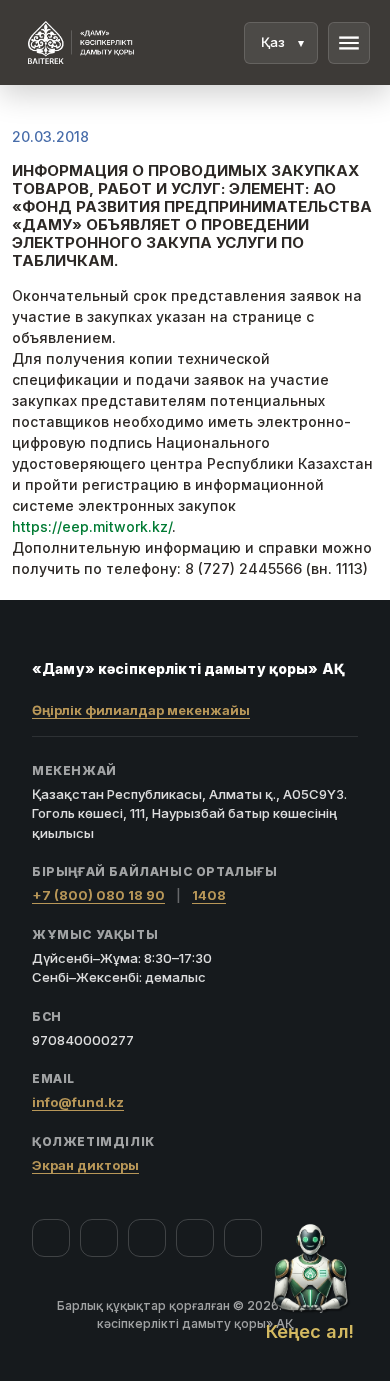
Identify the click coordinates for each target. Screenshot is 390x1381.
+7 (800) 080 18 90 (98, 895)
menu (349, 43)
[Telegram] (195, 1238)
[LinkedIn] (243, 1238)
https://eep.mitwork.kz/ (92, 526)
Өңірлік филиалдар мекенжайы (141, 710)
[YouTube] (147, 1238)
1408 (209, 895)
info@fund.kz (78, 1102)
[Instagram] (99, 1238)
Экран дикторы (85, 1165)
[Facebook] (51, 1238)
